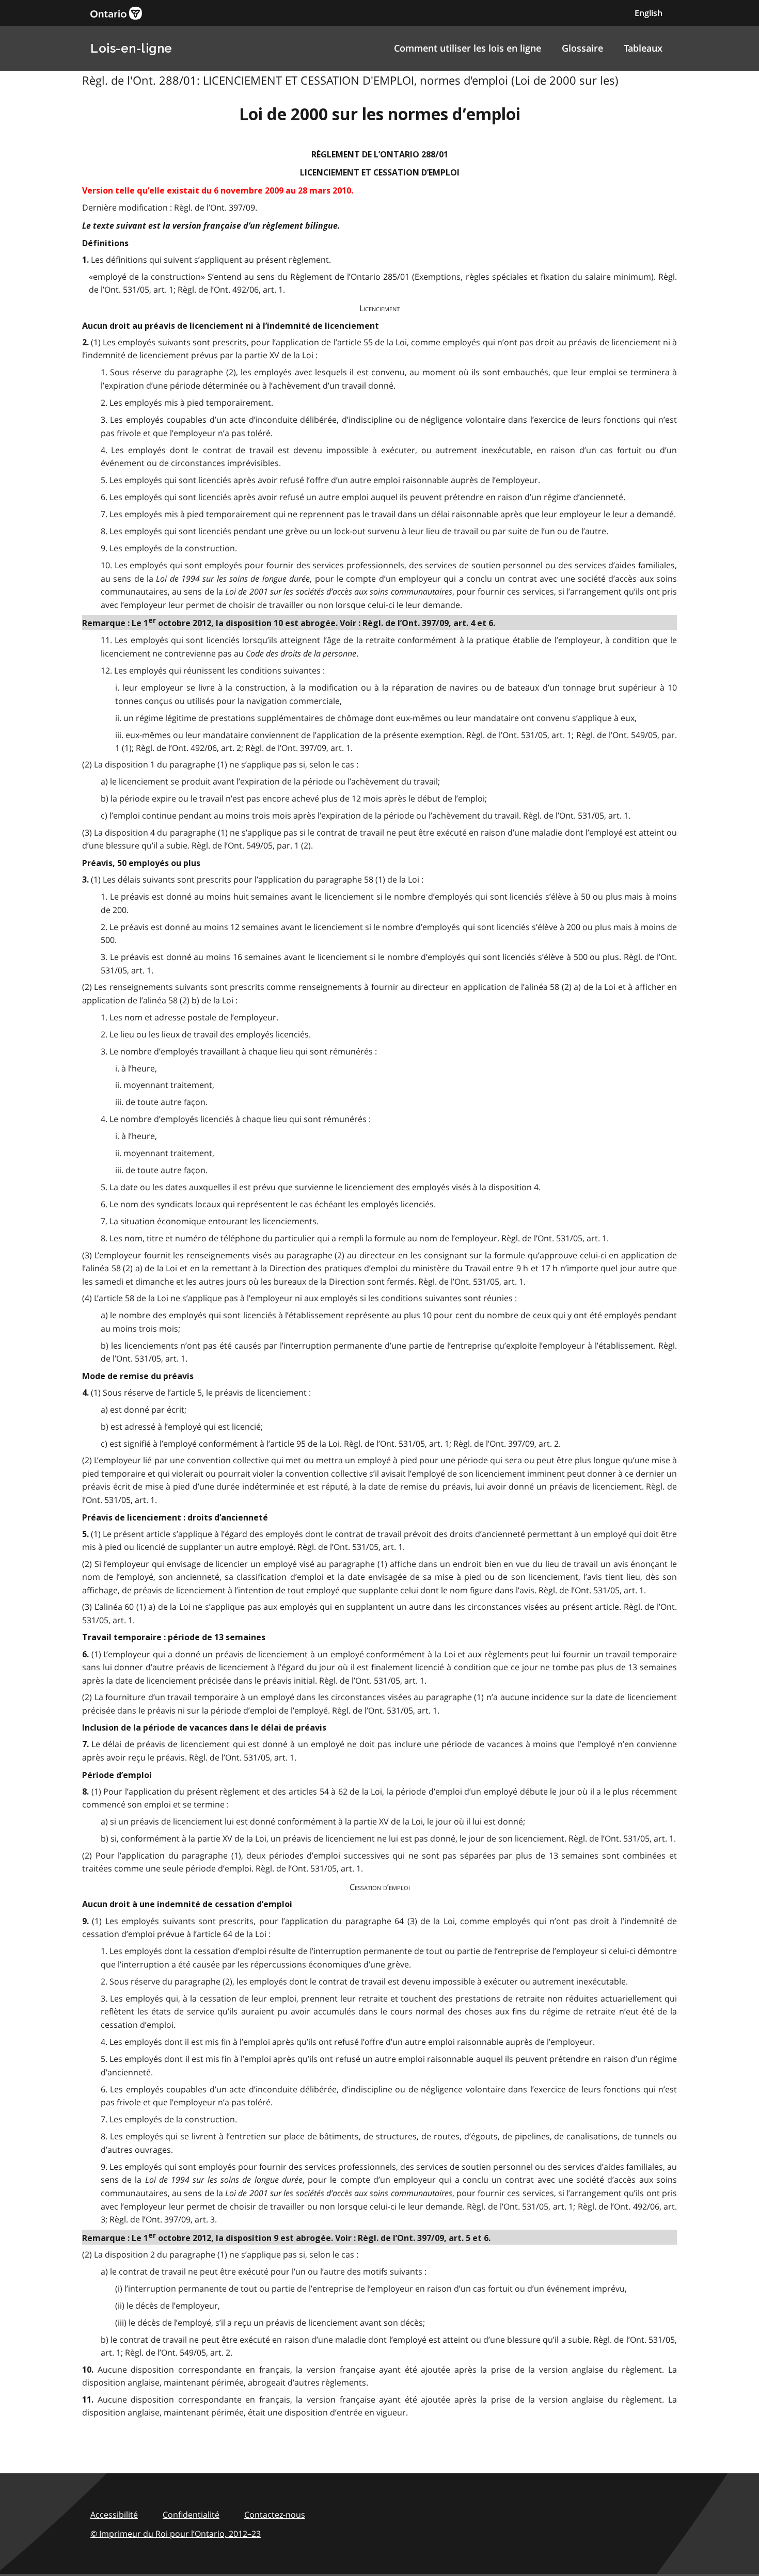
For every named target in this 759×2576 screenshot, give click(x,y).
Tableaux (643, 48)
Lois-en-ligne (131, 48)
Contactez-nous (275, 2515)
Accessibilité (114, 2515)
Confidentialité (191, 2515)
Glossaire (582, 48)
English (649, 13)
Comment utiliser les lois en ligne (468, 48)
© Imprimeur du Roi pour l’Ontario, (176, 2534)
